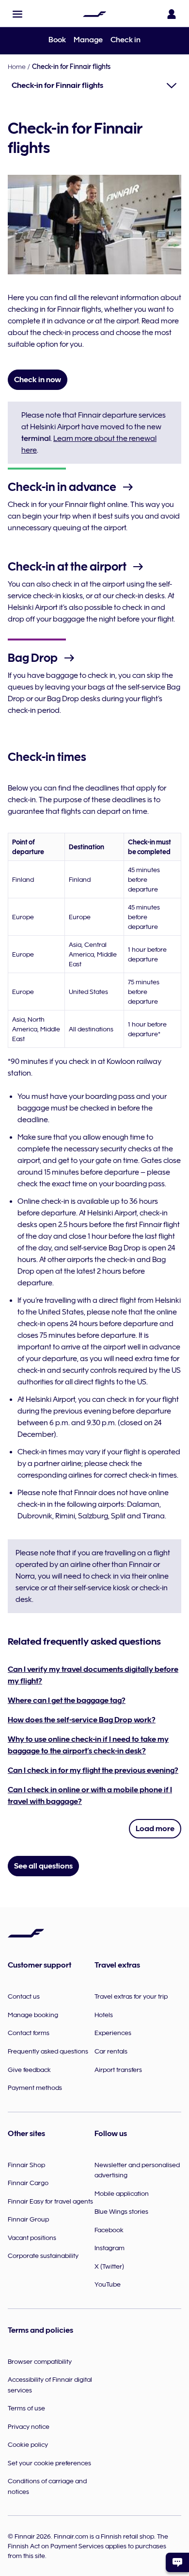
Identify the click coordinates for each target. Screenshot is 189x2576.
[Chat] (177, 2562)
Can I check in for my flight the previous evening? (93, 1770)
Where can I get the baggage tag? (67, 1700)
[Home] (94, 14)
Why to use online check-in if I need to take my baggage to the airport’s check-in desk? (88, 1745)
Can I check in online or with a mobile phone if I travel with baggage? (90, 1796)
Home (17, 67)
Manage (88, 40)
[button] (17, 14)
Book (57, 40)
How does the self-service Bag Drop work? (82, 1720)
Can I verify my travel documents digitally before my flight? (93, 1675)
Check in (126, 40)
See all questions (43, 1866)
